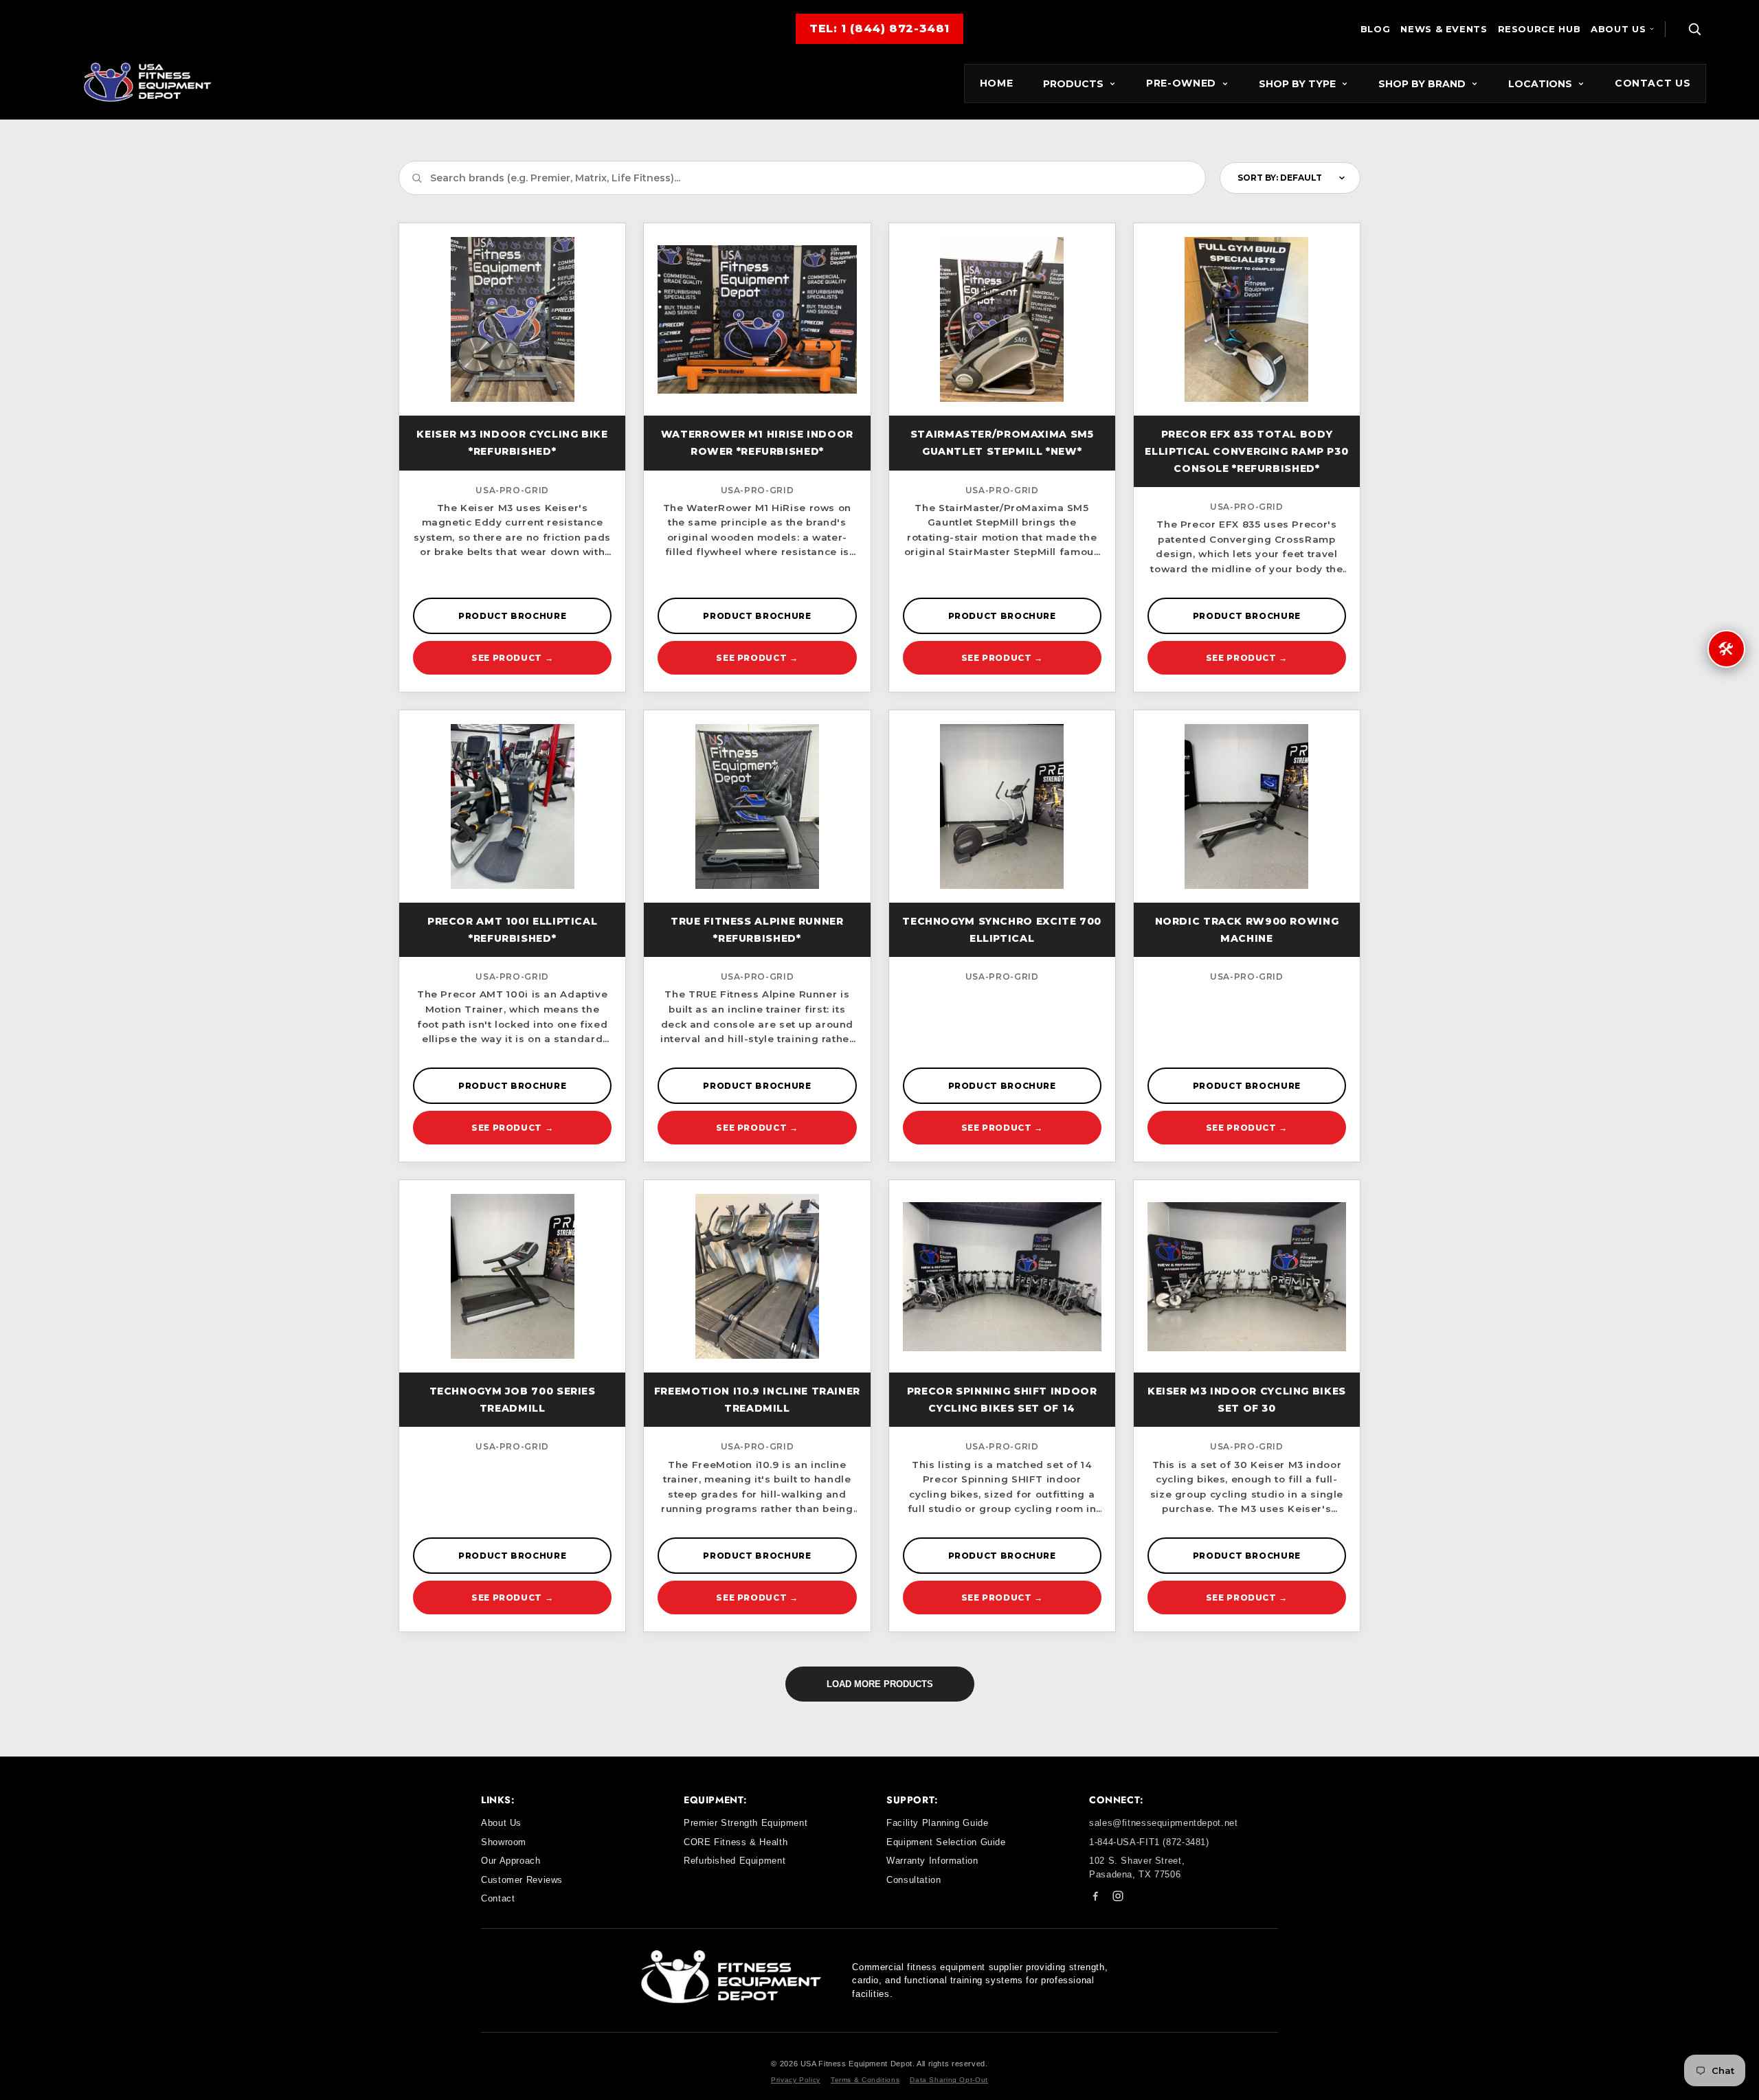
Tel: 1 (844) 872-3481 (879, 29)
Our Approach (511, 1861)
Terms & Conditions (865, 2080)
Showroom (504, 1842)
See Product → (512, 658)
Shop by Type (1297, 84)
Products (1073, 84)
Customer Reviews (522, 1880)
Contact (498, 1898)
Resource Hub (1539, 29)
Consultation (914, 1880)
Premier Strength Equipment (746, 1823)
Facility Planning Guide (938, 1823)
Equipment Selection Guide (946, 1842)
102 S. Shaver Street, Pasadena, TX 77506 (1137, 1867)
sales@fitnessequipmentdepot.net (1164, 1823)
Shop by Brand (1422, 84)
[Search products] (1694, 29)
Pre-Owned (1181, 83)
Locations (1540, 84)
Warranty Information (932, 1861)
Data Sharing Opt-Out (949, 2080)
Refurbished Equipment (735, 1861)
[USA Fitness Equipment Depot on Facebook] (1095, 1898)
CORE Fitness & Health (736, 1842)
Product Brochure (512, 616)
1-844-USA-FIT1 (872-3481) (1149, 1842)
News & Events (1444, 29)
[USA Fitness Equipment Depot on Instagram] (1118, 1898)
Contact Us (1652, 83)
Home (997, 83)
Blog (1376, 29)
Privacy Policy (796, 2080)
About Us (1618, 29)
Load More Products (880, 1684)
